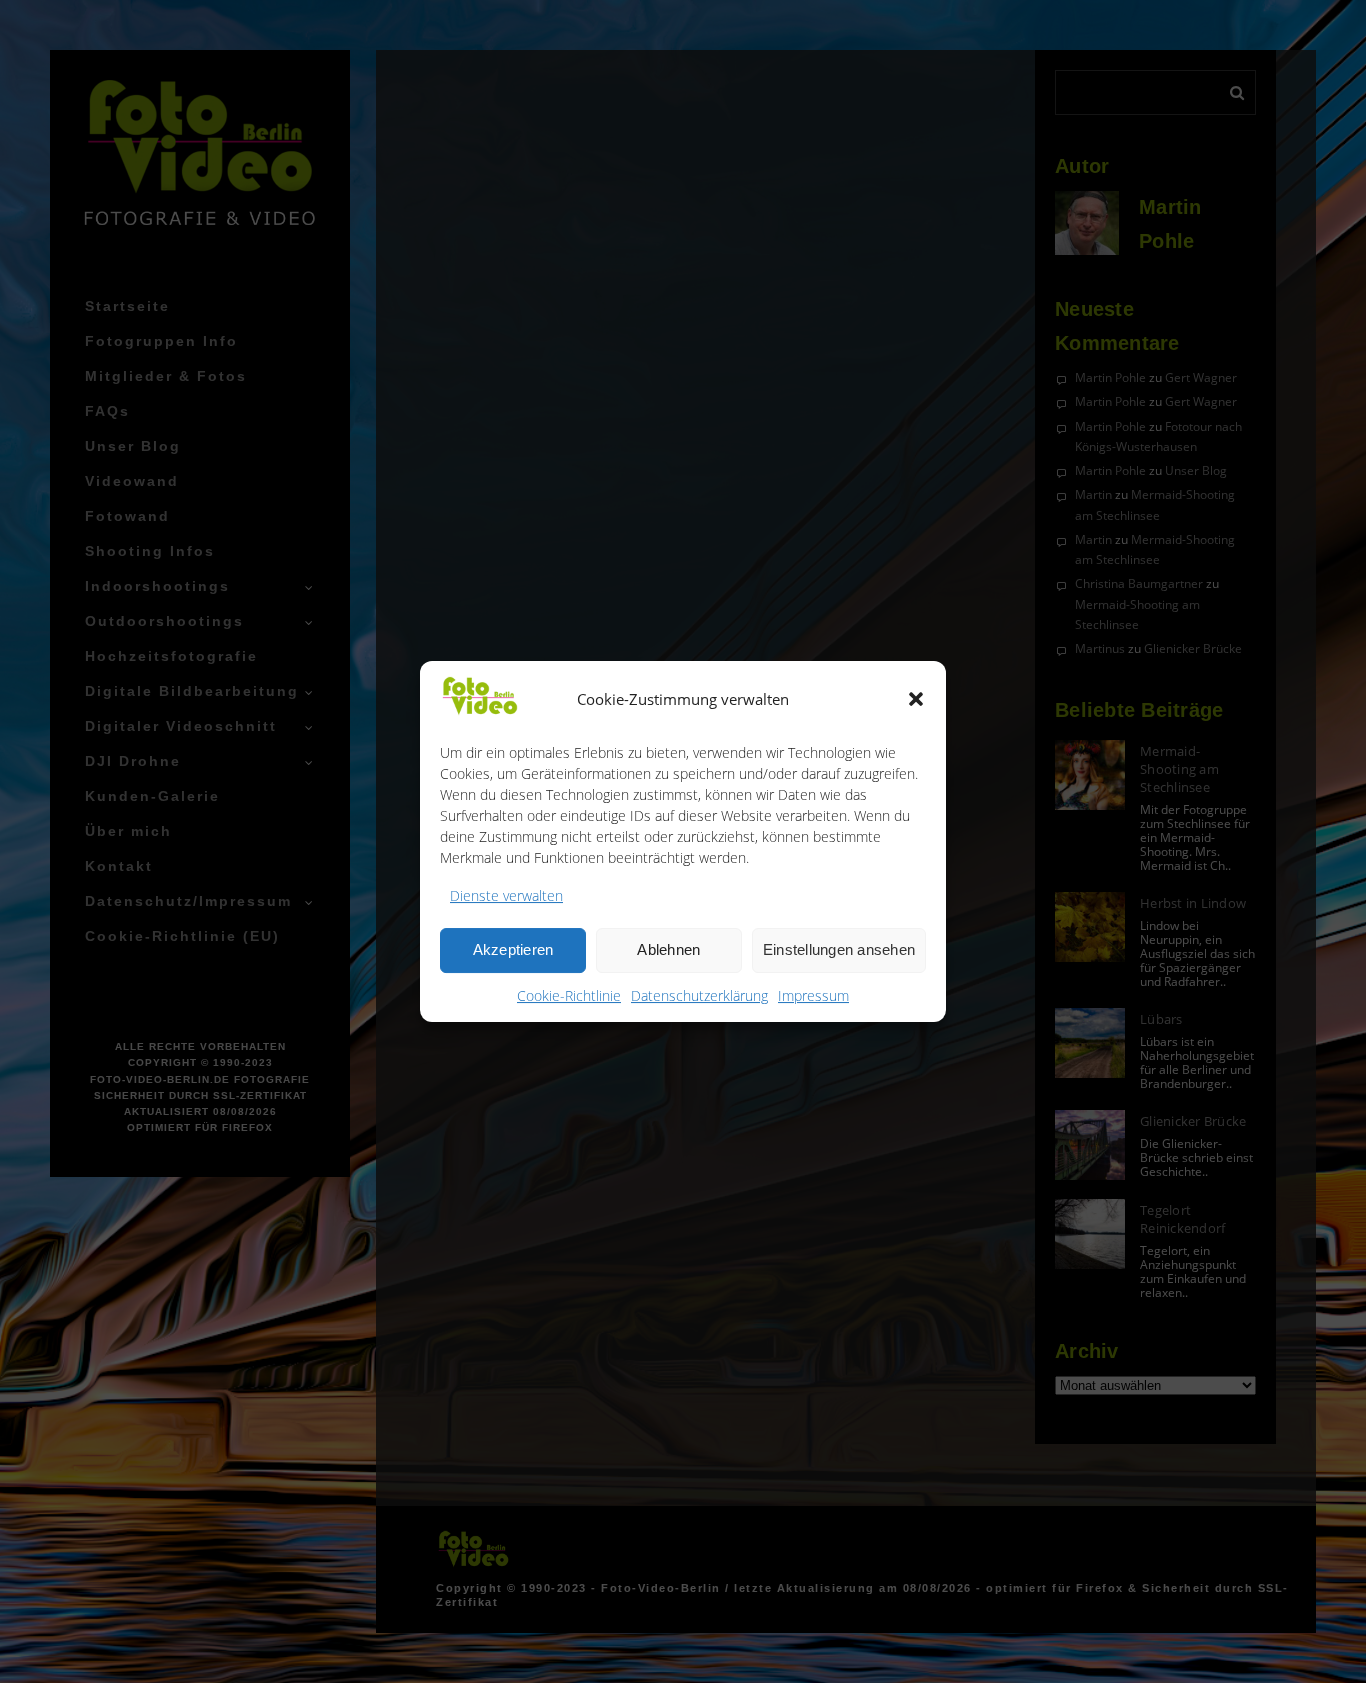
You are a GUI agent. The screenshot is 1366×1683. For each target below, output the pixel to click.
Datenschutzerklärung (699, 995)
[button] (916, 699)
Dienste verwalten (506, 895)
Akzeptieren (513, 949)
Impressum (813, 995)
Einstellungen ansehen (839, 949)
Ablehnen (668, 949)
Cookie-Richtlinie (569, 995)
